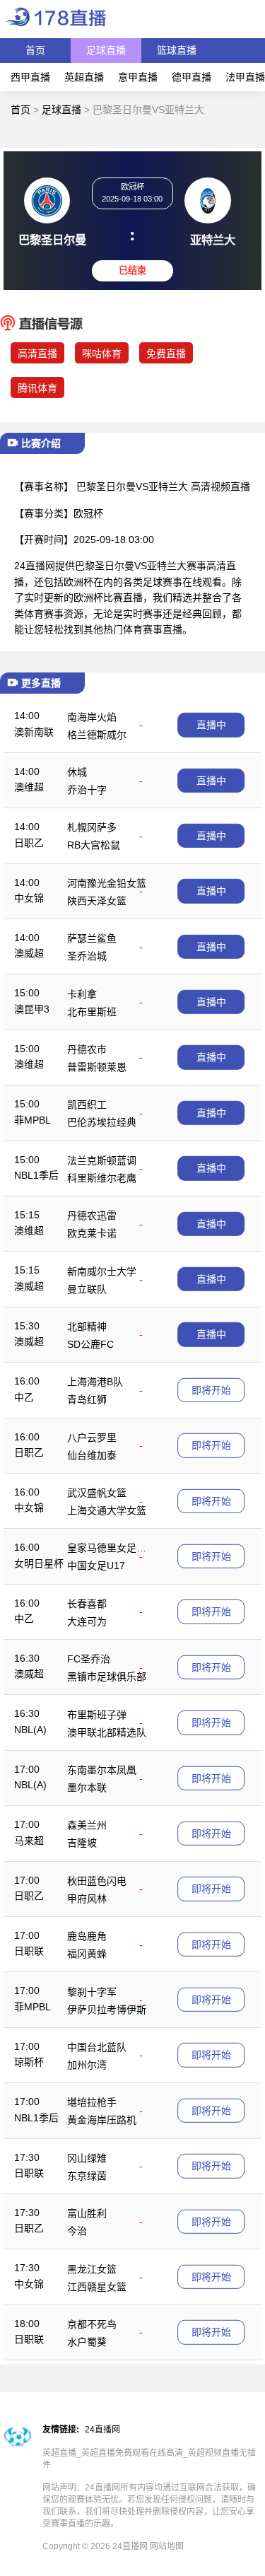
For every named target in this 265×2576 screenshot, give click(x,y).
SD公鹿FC (90, 1344)
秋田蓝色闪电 (97, 1881)
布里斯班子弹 (97, 1715)
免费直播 (166, 354)
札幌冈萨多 (92, 827)
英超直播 (84, 77)
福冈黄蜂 (87, 1954)
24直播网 (102, 2430)
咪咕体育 (102, 354)
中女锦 (29, 898)
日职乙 (29, 843)
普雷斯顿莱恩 (97, 1067)
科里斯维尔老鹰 (102, 1178)
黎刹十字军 (92, 1992)
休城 (77, 772)
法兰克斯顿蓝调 (102, 1160)
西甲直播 (30, 77)
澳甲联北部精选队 (107, 1732)
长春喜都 (87, 1604)
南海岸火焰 (92, 717)
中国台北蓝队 (97, 2047)
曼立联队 (87, 1289)
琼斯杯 (29, 2062)
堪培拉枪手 (92, 2102)
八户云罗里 (92, 1438)
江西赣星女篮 (97, 2287)
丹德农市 (87, 1049)
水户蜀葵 (87, 2342)
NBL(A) (30, 1730)
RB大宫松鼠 (94, 845)
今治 (77, 2231)
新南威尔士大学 (102, 1271)
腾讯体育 (37, 388)
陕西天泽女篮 (97, 901)
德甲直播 (192, 77)
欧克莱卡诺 (92, 1233)
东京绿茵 (87, 2176)
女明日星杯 (39, 1563)
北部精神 (87, 1327)
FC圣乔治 (89, 1659)
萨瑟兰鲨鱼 (92, 938)
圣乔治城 (87, 956)
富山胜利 (87, 2213)
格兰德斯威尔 (97, 735)
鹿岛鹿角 (87, 1936)
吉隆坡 (82, 1843)
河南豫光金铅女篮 (107, 883)
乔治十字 (87, 790)
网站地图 (167, 2546)
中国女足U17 (96, 1566)
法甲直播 (245, 77)
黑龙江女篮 (92, 2269)
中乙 (24, 1397)
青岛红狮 (87, 1399)
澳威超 (29, 953)
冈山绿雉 (87, 2158)
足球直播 (106, 50)
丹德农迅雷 (92, 1216)
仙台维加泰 (92, 1455)
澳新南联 (34, 732)
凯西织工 (87, 1105)
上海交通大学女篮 (107, 1510)
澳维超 (29, 787)
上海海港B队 (95, 1382)
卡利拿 (82, 994)
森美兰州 (87, 1825)
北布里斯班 (92, 1012)
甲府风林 (87, 1899)
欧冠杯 (88, 513)
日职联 (29, 1951)
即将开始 (211, 1390)
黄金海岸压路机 (102, 2120)
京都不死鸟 (92, 2324)
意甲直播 (138, 77)
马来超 (29, 1841)
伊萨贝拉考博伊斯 (107, 2010)
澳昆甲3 (32, 1009)
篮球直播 (177, 50)
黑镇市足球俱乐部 (107, 1677)
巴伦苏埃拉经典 (102, 1122)
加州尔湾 (87, 2065)
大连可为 (87, 1621)
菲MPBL (33, 1120)
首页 (35, 50)
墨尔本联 (87, 1788)
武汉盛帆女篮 (97, 1493)
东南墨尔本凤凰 (102, 1770)
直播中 (211, 725)
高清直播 (37, 354)
